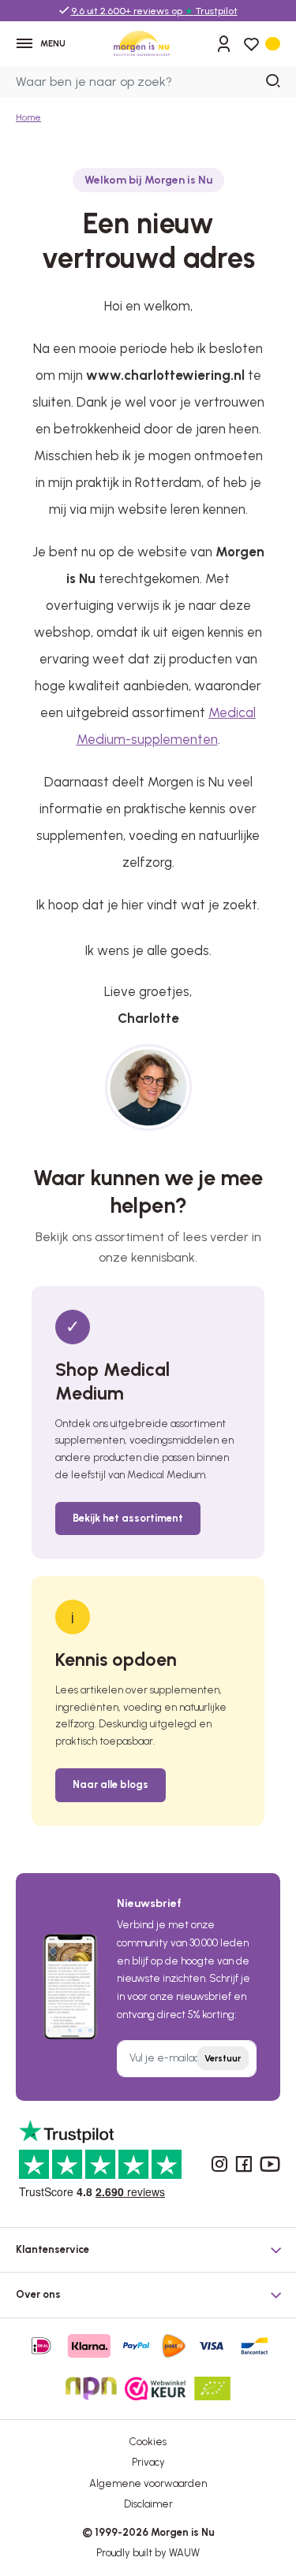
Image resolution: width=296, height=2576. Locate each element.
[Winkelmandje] (273, 43)
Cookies (148, 2442)
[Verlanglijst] (251, 44)
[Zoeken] (274, 82)
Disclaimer (148, 2504)
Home (28, 117)
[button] (148, 2246)
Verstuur (223, 2059)
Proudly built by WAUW (148, 2553)
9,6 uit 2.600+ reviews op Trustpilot (154, 11)
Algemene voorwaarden (148, 2483)
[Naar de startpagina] (142, 43)
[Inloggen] (224, 43)
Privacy (148, 2462)
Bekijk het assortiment (128, 1518)
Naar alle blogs (111, 1784)
